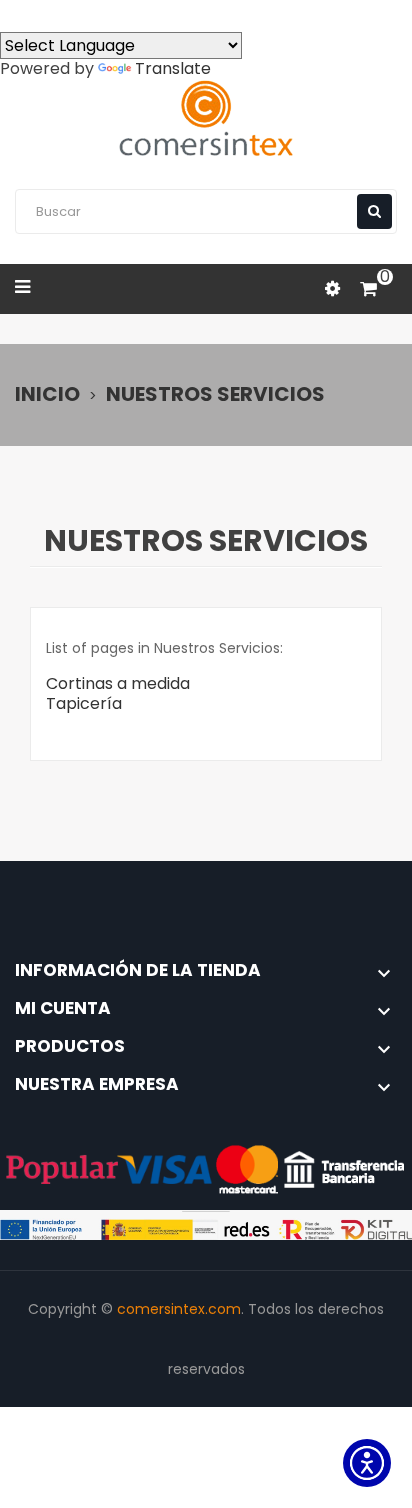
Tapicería (84, 703)
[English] (52, 14)
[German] (160, 14)
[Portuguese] (88, 14)
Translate (173, 68)
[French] (124, 14)
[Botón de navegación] (374, 211)
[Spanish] (16, 14)
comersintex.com (179, 1309)
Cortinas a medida (118, 683)
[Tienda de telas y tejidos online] (206, 119)
